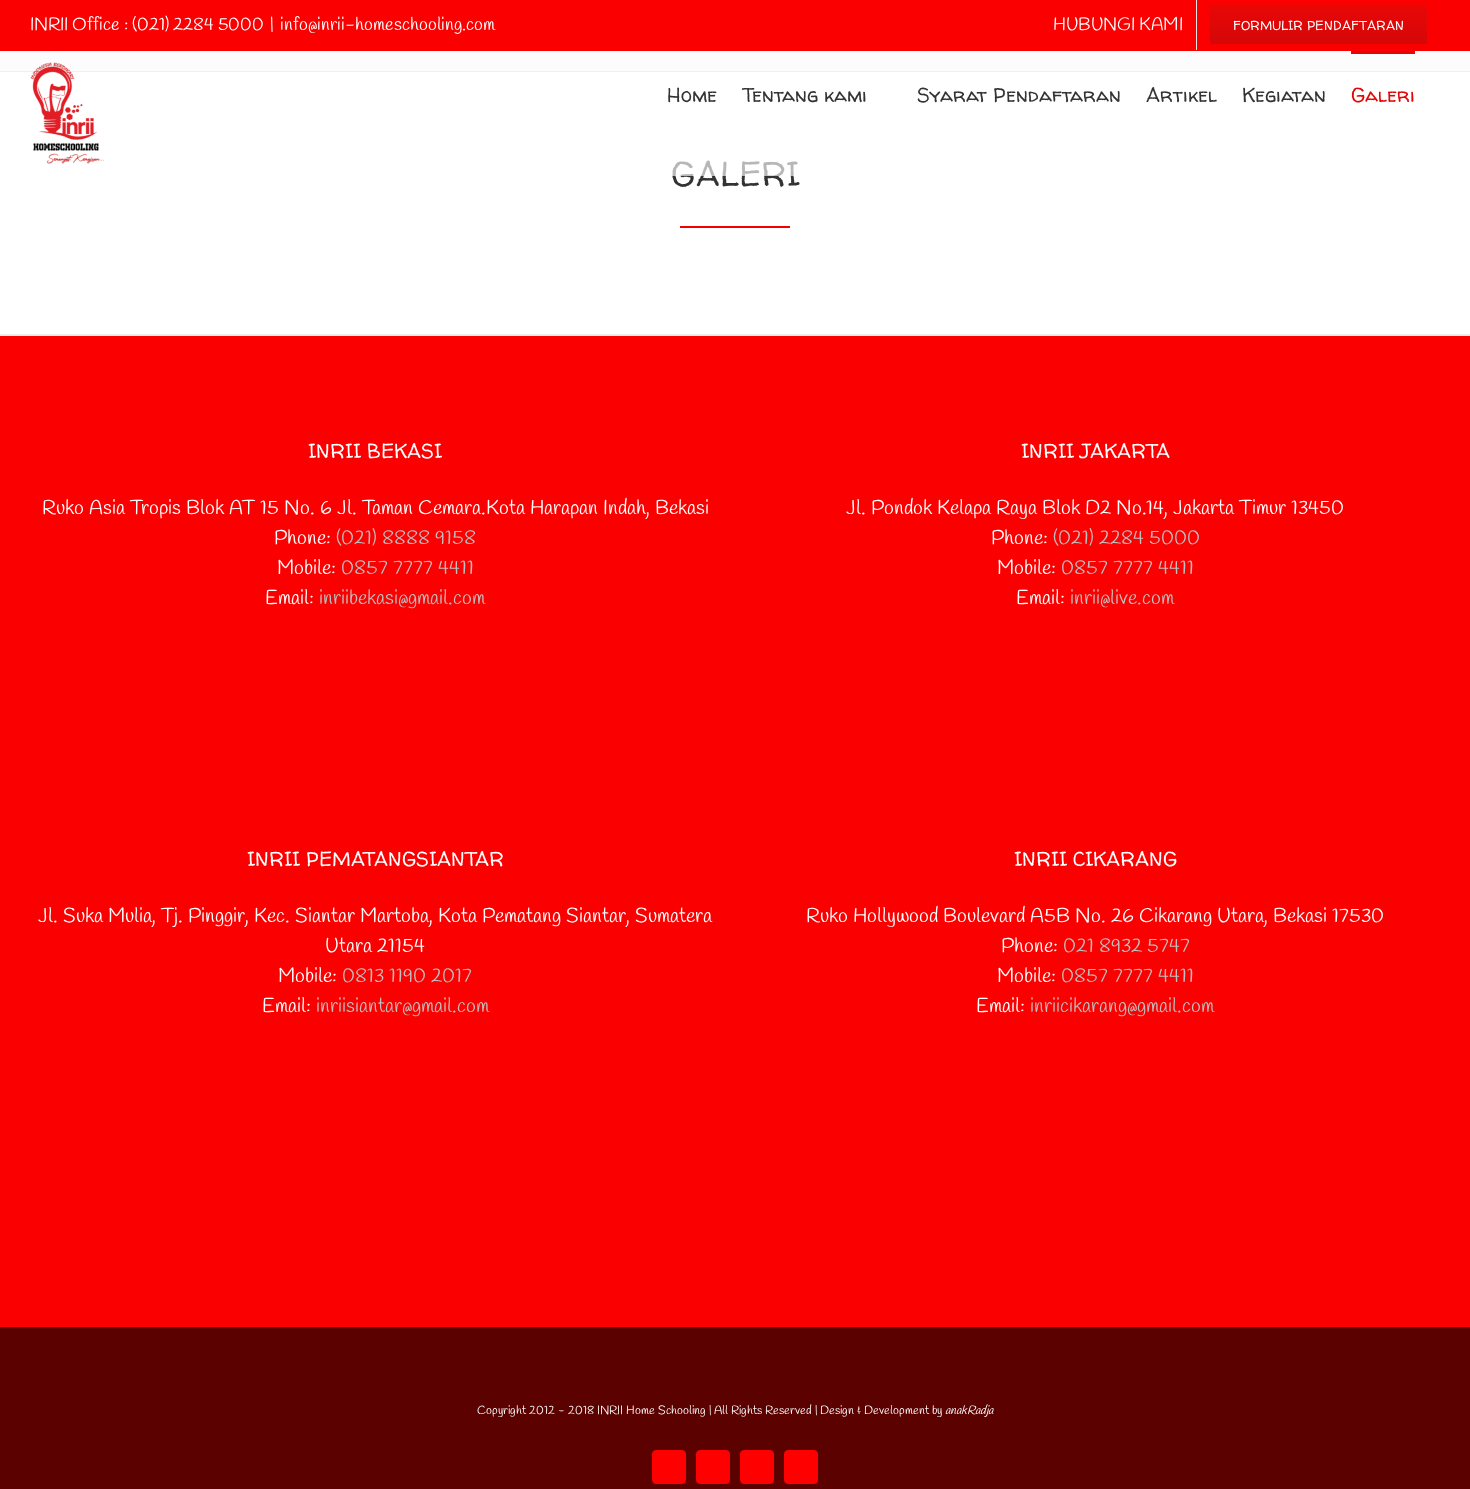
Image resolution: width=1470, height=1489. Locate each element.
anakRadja (969, 1411)
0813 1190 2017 (407, 976)
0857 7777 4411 (407, 568)
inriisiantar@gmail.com (402, 1006)
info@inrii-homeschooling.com (387, 25)
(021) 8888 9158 (406, 538)
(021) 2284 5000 (1126, 538)
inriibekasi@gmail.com (402, 598)
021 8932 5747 (1126, 946)
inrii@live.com (1122, 598)
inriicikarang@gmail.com (1122, 1006)
